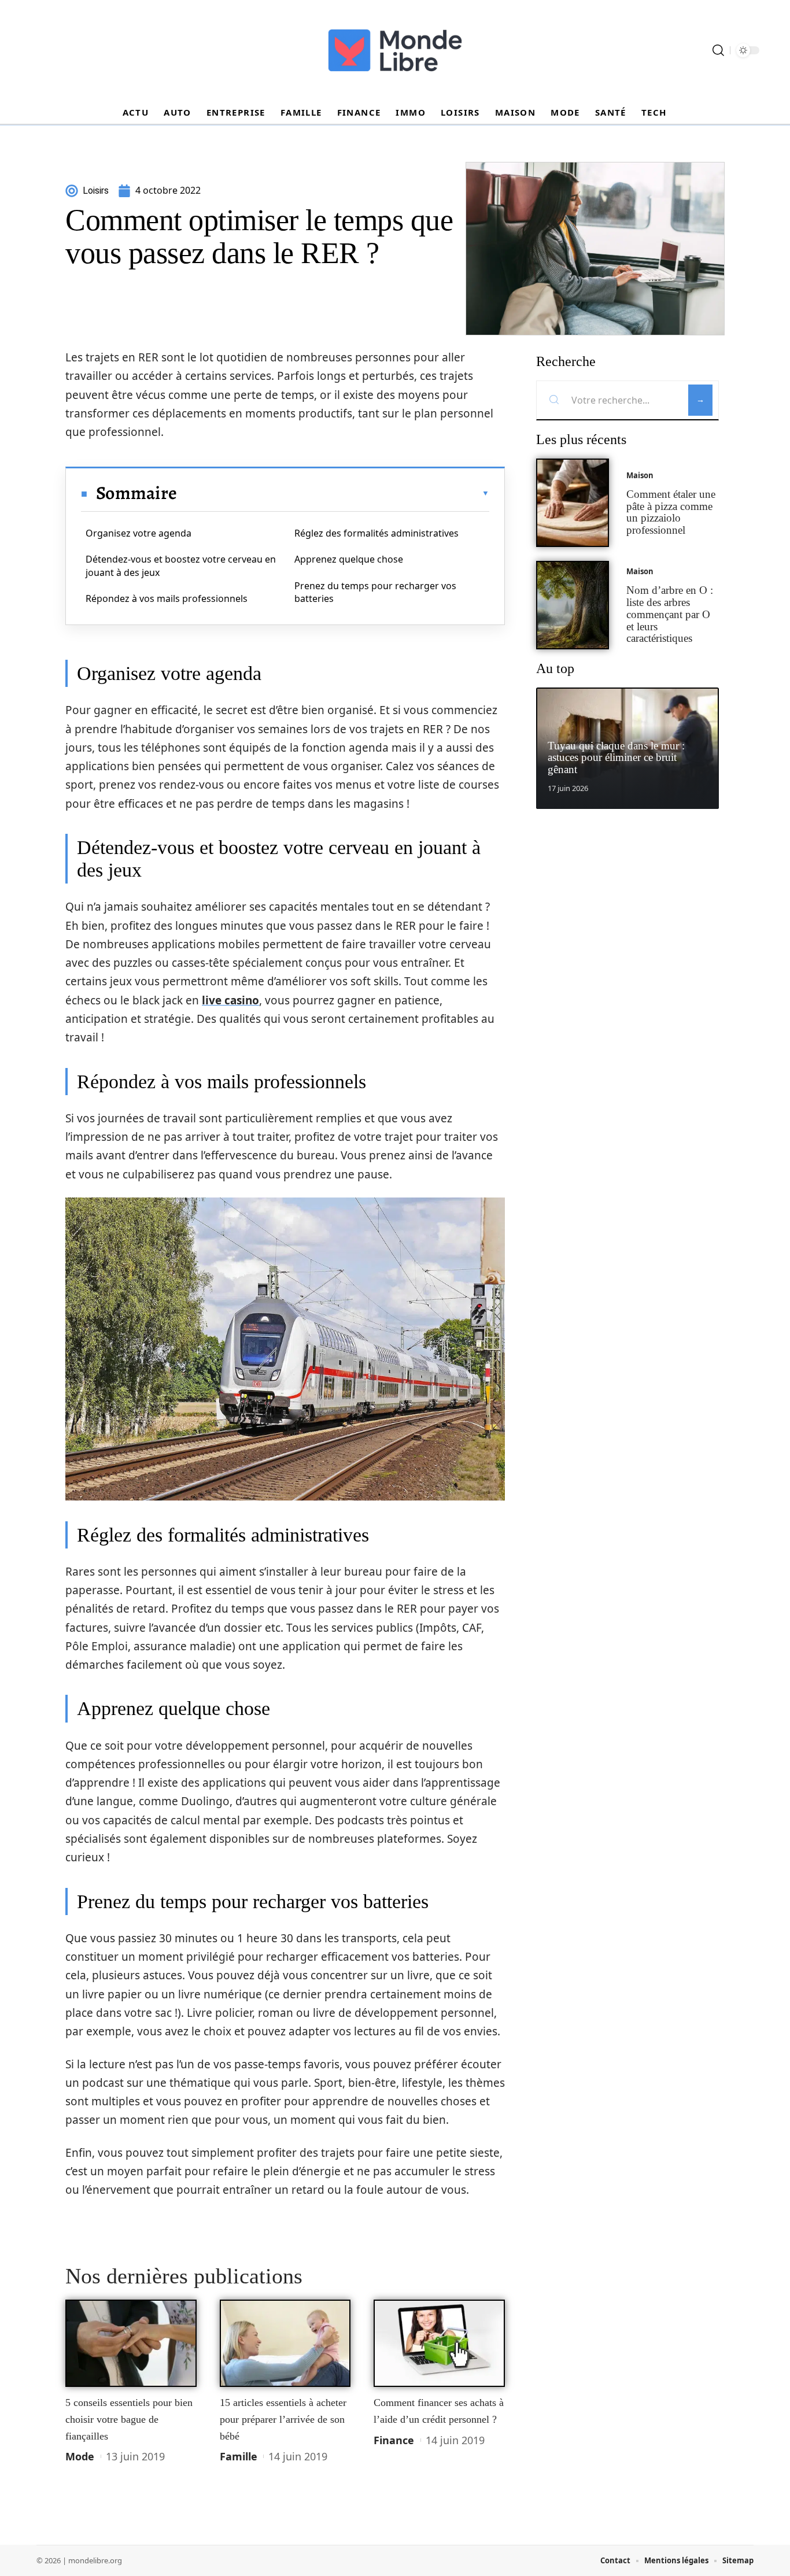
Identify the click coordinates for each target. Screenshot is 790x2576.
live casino (230, 1000)
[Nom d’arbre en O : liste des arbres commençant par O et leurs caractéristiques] (573, 605)
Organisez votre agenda (139, 533)
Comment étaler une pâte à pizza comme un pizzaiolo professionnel (671, 512)
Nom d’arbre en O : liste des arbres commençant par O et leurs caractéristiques (670, 614)
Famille (239, 2456)
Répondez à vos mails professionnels (167, 598)
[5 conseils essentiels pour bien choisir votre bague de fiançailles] (131, 2344)
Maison (640, 475)
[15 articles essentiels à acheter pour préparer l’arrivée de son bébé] (285, 2344)
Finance (394, 2440)
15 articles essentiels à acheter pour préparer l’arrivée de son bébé (283, 2419)
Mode (80, 2456)
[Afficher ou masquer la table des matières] (333, 493)
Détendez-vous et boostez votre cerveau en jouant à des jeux (181, 566)
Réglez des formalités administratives (376, 533)
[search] (718, 50)
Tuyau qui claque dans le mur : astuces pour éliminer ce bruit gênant (616, 758)
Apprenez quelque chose (349, 559)
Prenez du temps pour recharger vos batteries (375, 592)
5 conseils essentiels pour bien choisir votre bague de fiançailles (129, 2419)
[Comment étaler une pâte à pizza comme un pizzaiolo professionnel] (573, 503)
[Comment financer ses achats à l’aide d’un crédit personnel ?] (439, 2344)
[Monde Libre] (395, 50)
